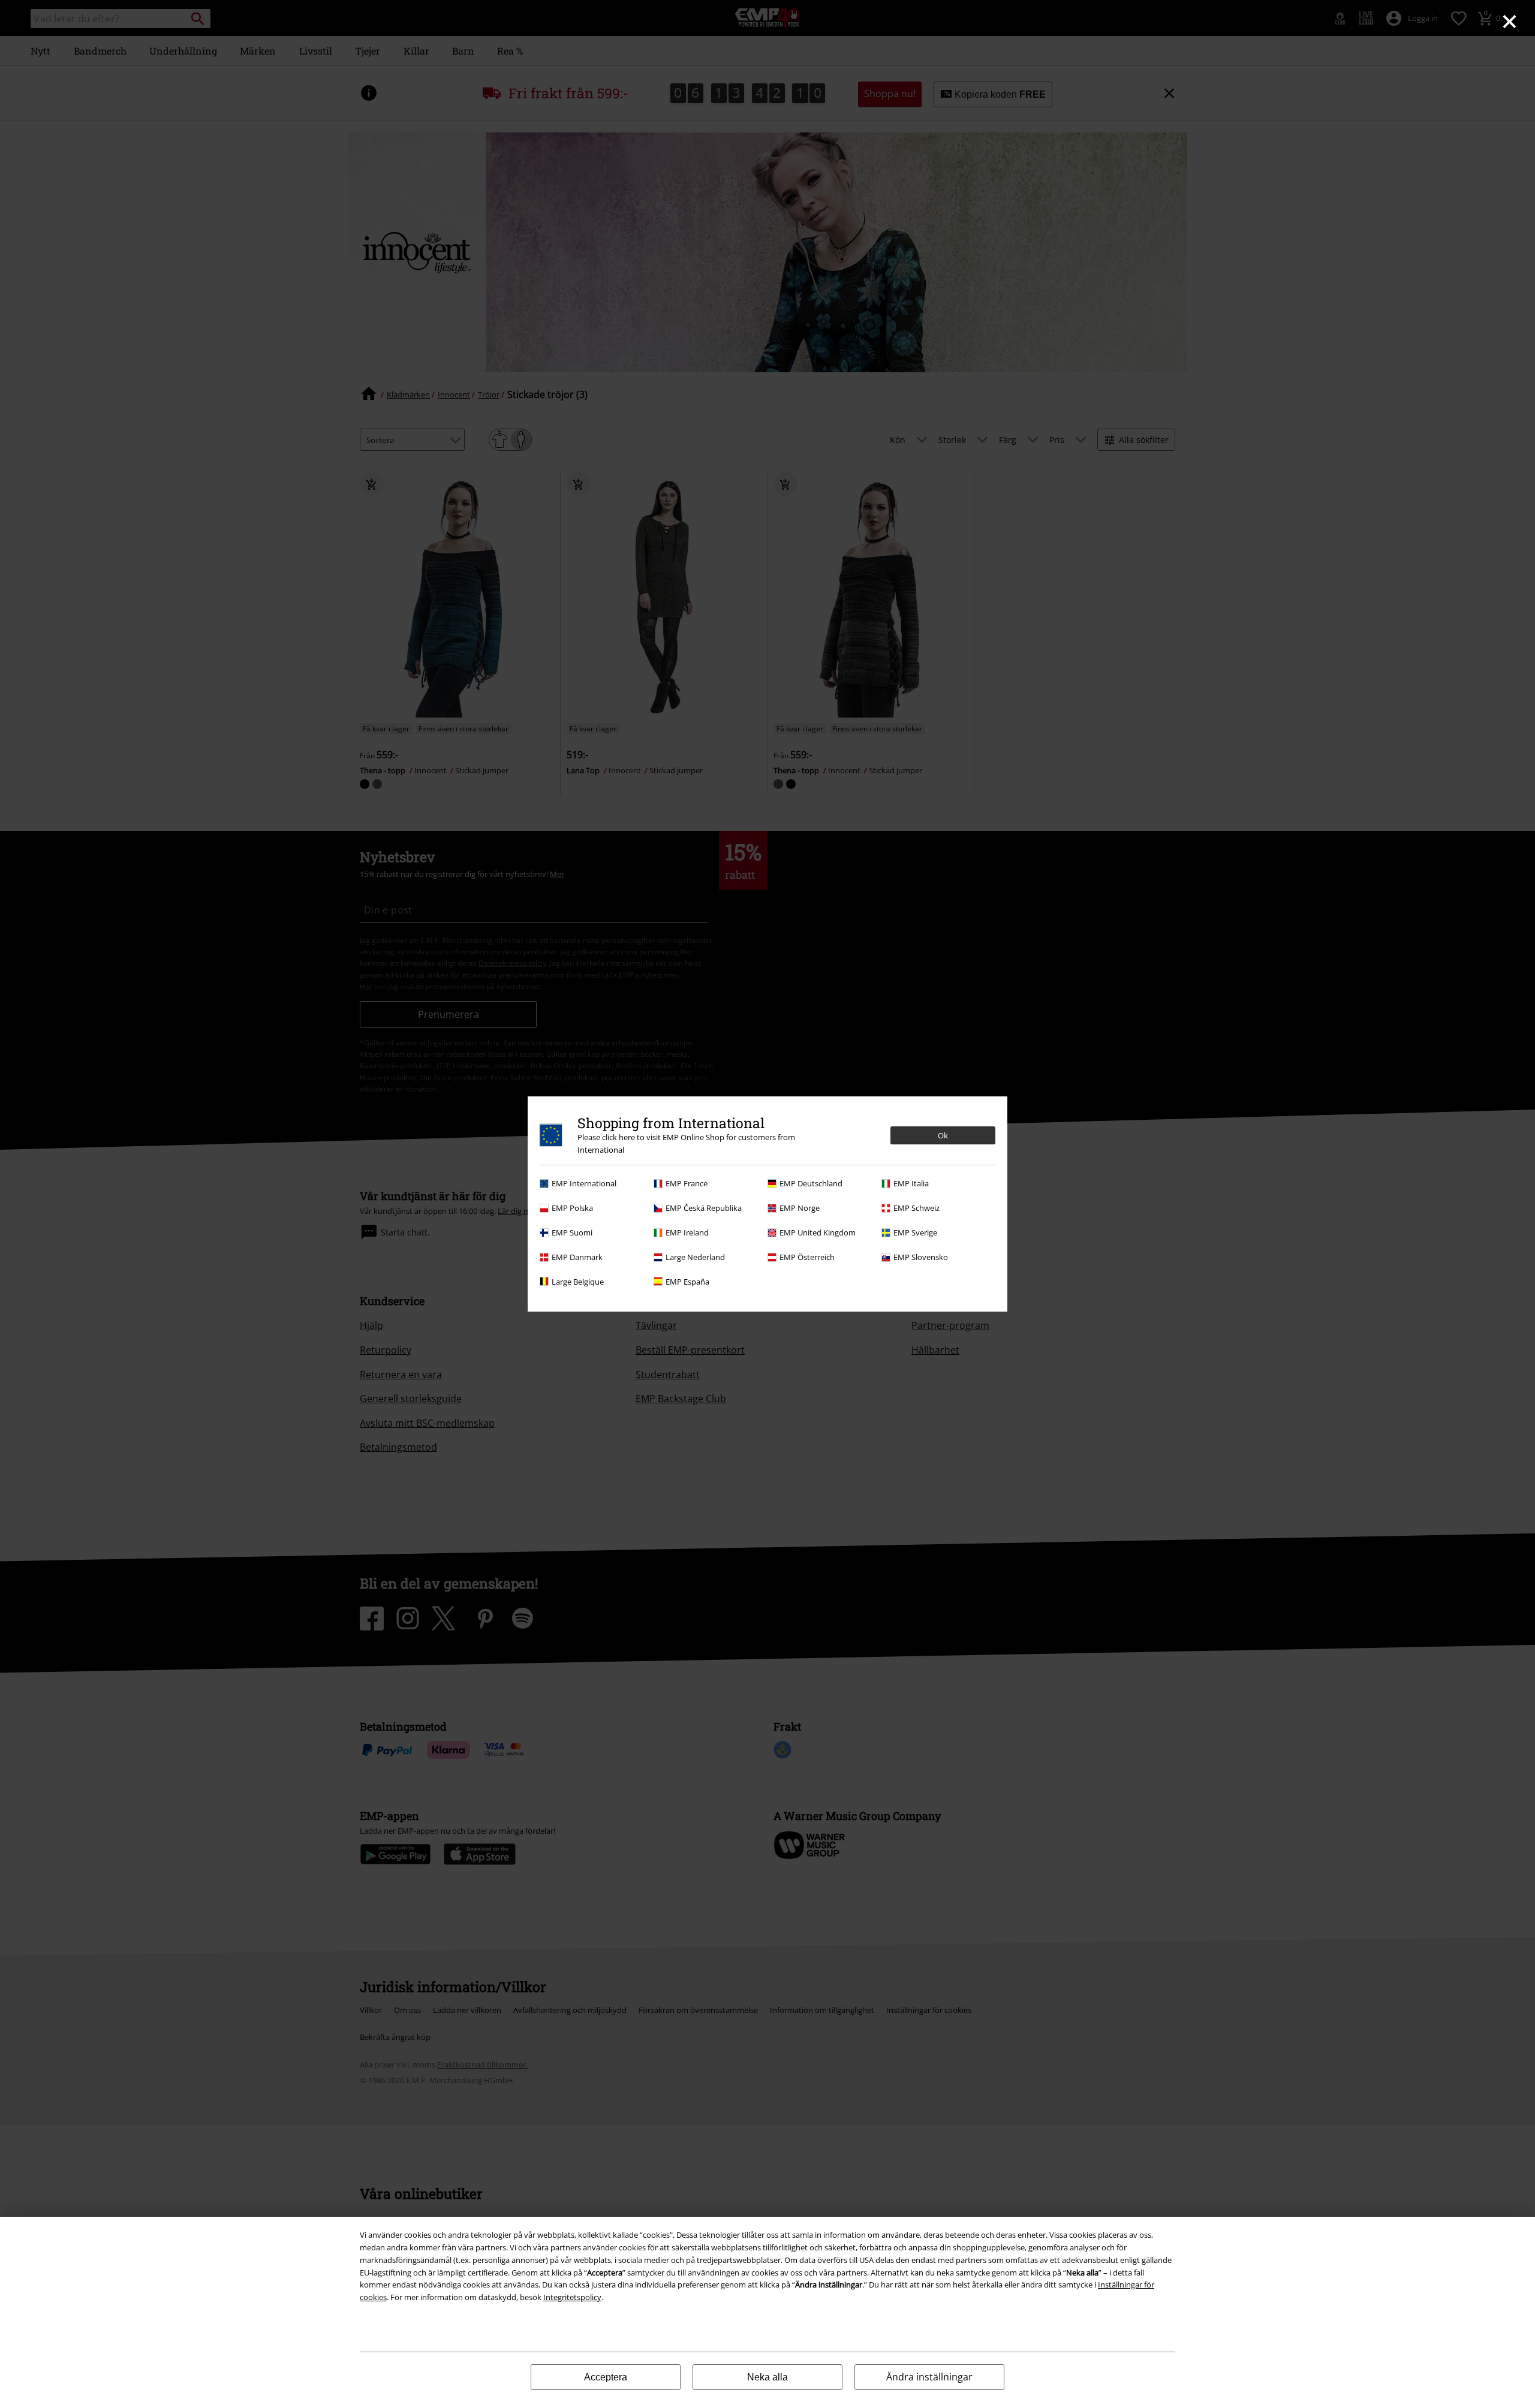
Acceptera (606, 2377)
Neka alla (767, 2377)
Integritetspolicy (572, 2297)
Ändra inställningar (929, 2377)
